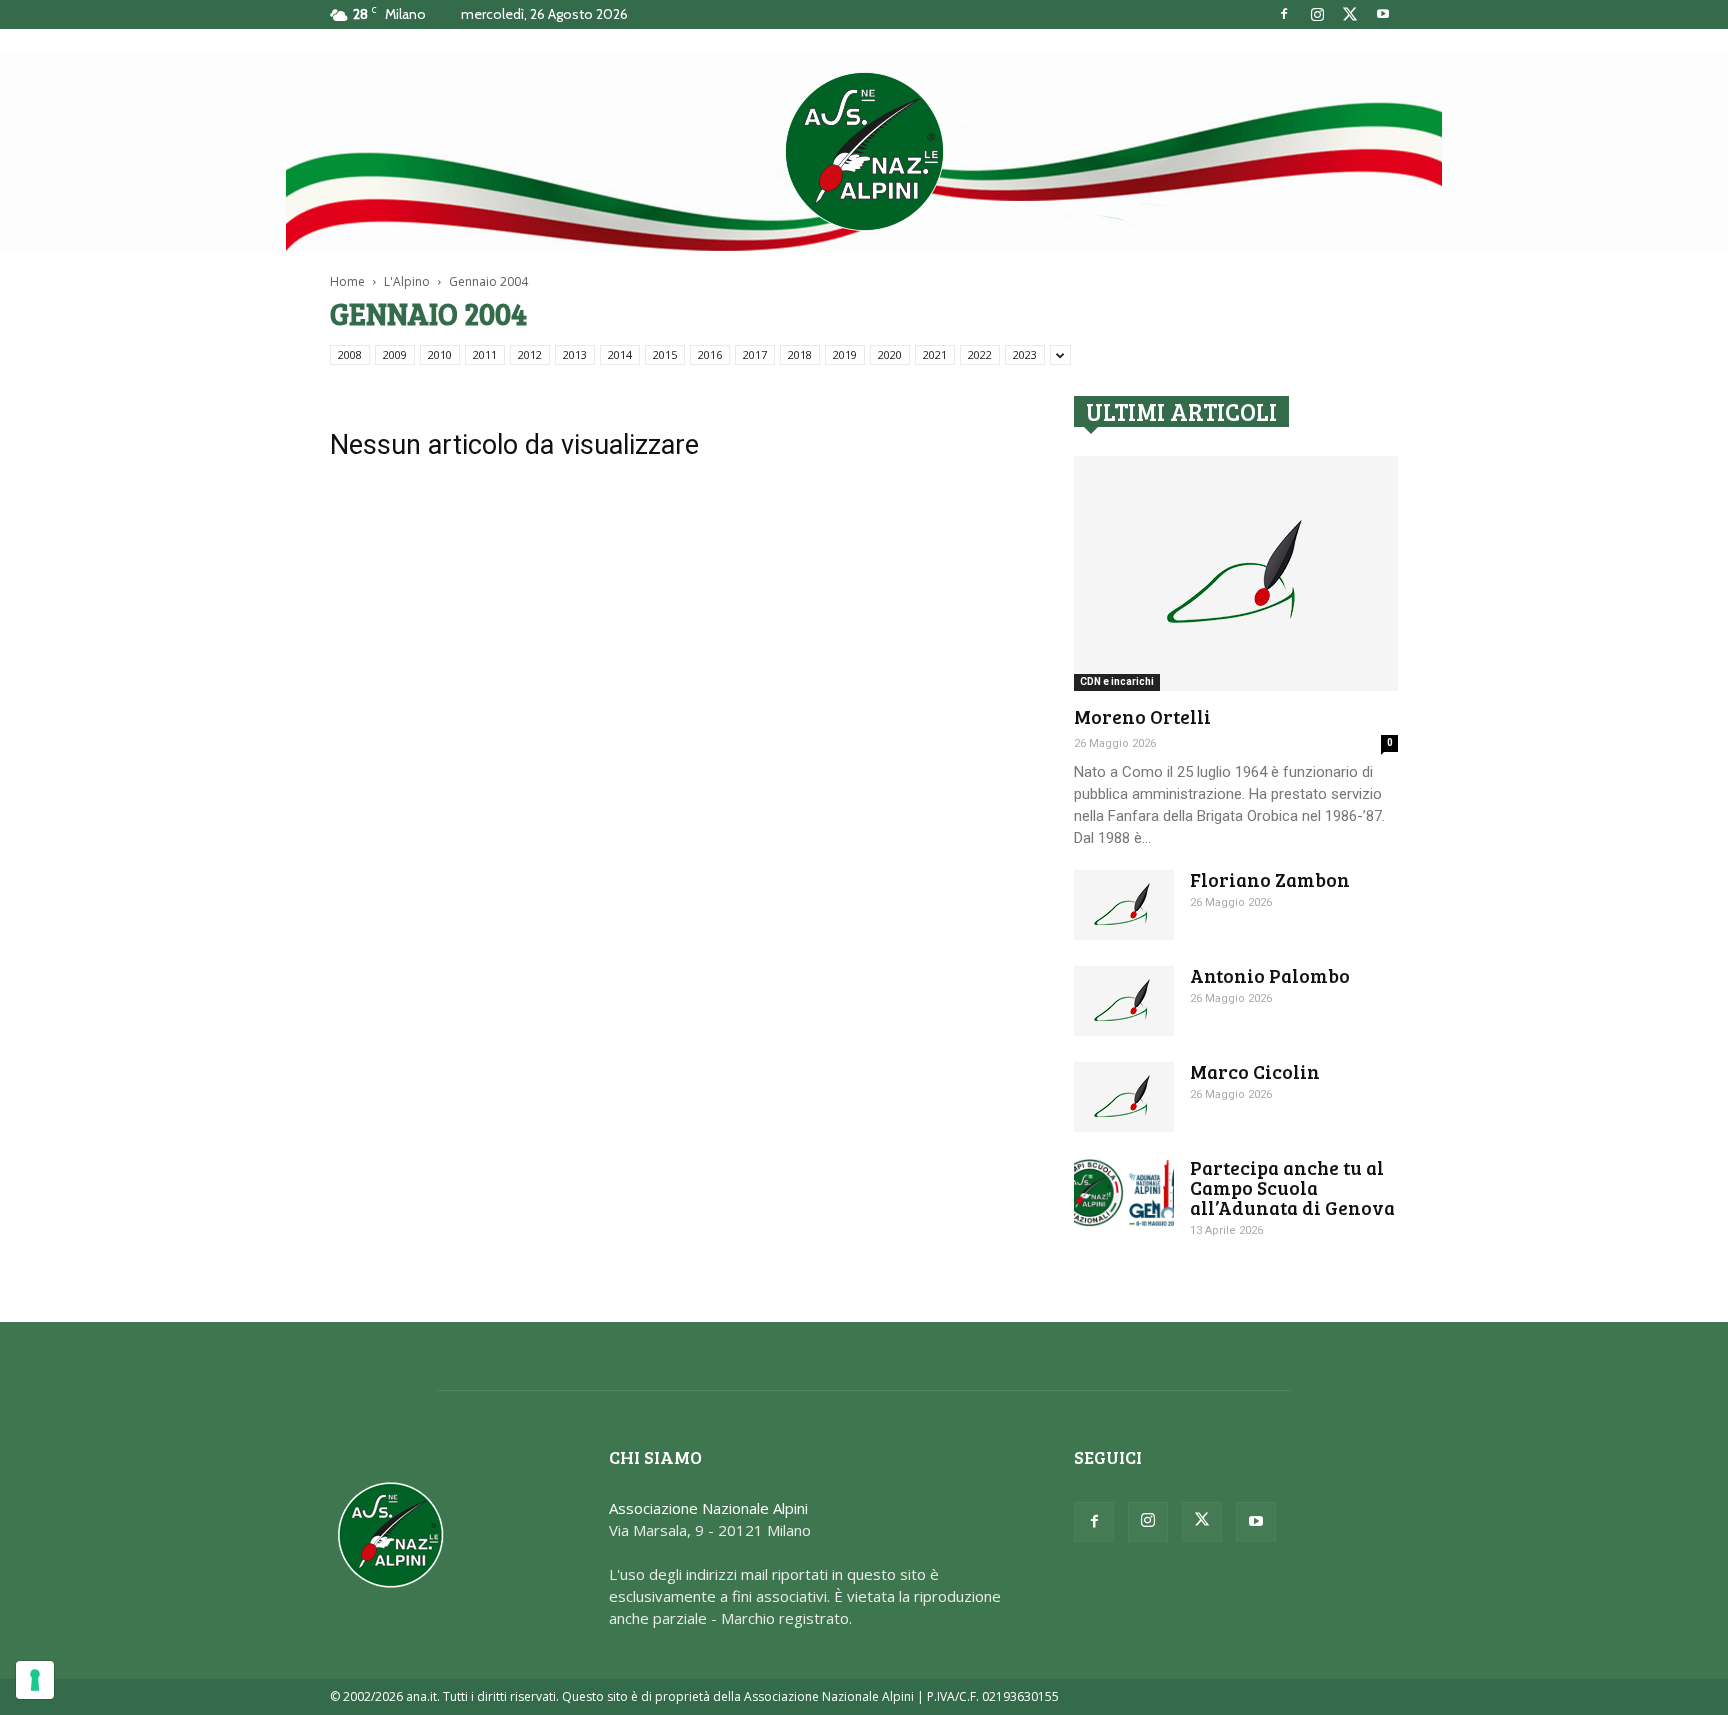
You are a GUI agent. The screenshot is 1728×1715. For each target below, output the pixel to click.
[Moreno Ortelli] (1236, 573)
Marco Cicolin (1255, 1071)
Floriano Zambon (1270, 879)
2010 (440, 354)
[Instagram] (1317, 14)
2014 (620, 354)
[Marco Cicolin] (1124, 1097)
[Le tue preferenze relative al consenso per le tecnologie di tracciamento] (35, 1680)
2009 (395, 354)
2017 (755, 354)
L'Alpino (407, 281)
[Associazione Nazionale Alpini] (864, 151)
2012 (530, 354)
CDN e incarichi (1117, 681)
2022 (980, 354)
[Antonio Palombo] (1124, 1001)
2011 (485, 354)
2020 (890, 354)
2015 (665, 354)
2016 (710, 354)
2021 (935, 354)
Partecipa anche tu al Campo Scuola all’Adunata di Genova (1292, 1187)
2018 (800, 354)
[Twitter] (1350, 14)
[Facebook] (1284, 14)
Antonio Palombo (1270, 975)
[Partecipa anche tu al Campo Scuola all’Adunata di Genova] (1124, 1192)
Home (347, 281)
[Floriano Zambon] (1124, 905)
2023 (1025, 354)
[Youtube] (1383, 14)
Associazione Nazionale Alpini (708, 1508)
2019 (845, 354)
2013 (575, 354)
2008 (350, 354)
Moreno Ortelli (1142, 716)
